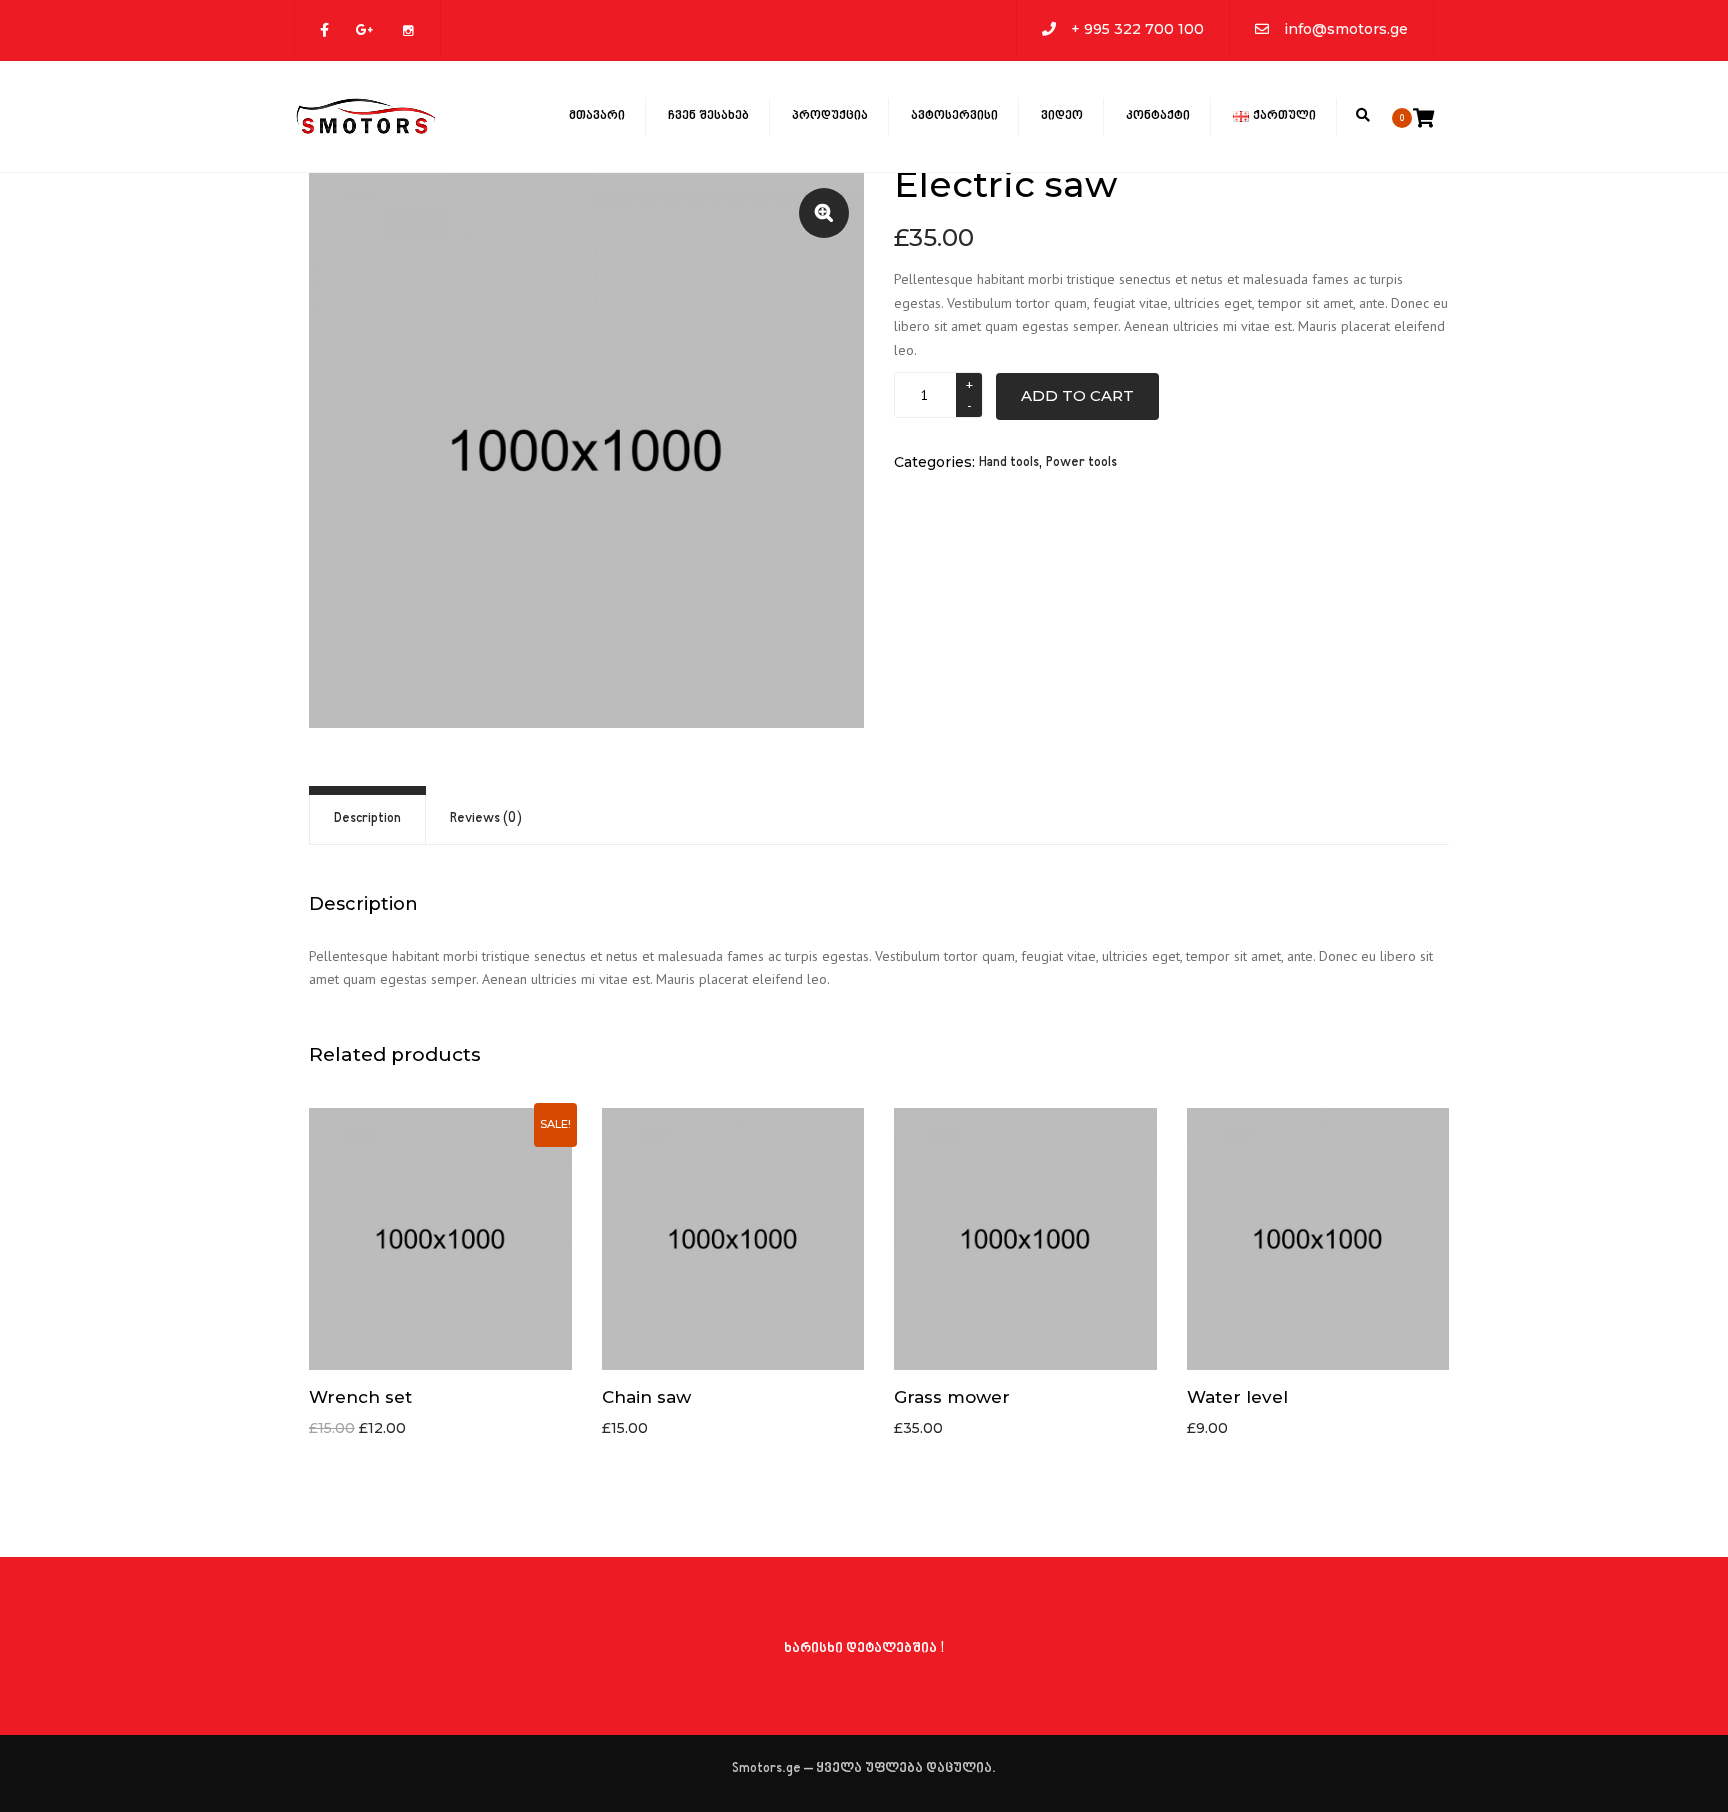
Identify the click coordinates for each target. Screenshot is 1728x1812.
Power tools (1081, 462)
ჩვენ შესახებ (708, 116)
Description (367, 818)
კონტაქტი (1158, 116)
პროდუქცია (830, 116)
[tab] (367, 819)
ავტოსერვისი (954, 116)
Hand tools (1009, 462)
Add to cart (1077, 395)
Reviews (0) (486, 818)
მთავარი (597, 116)
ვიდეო (1062, 116)
